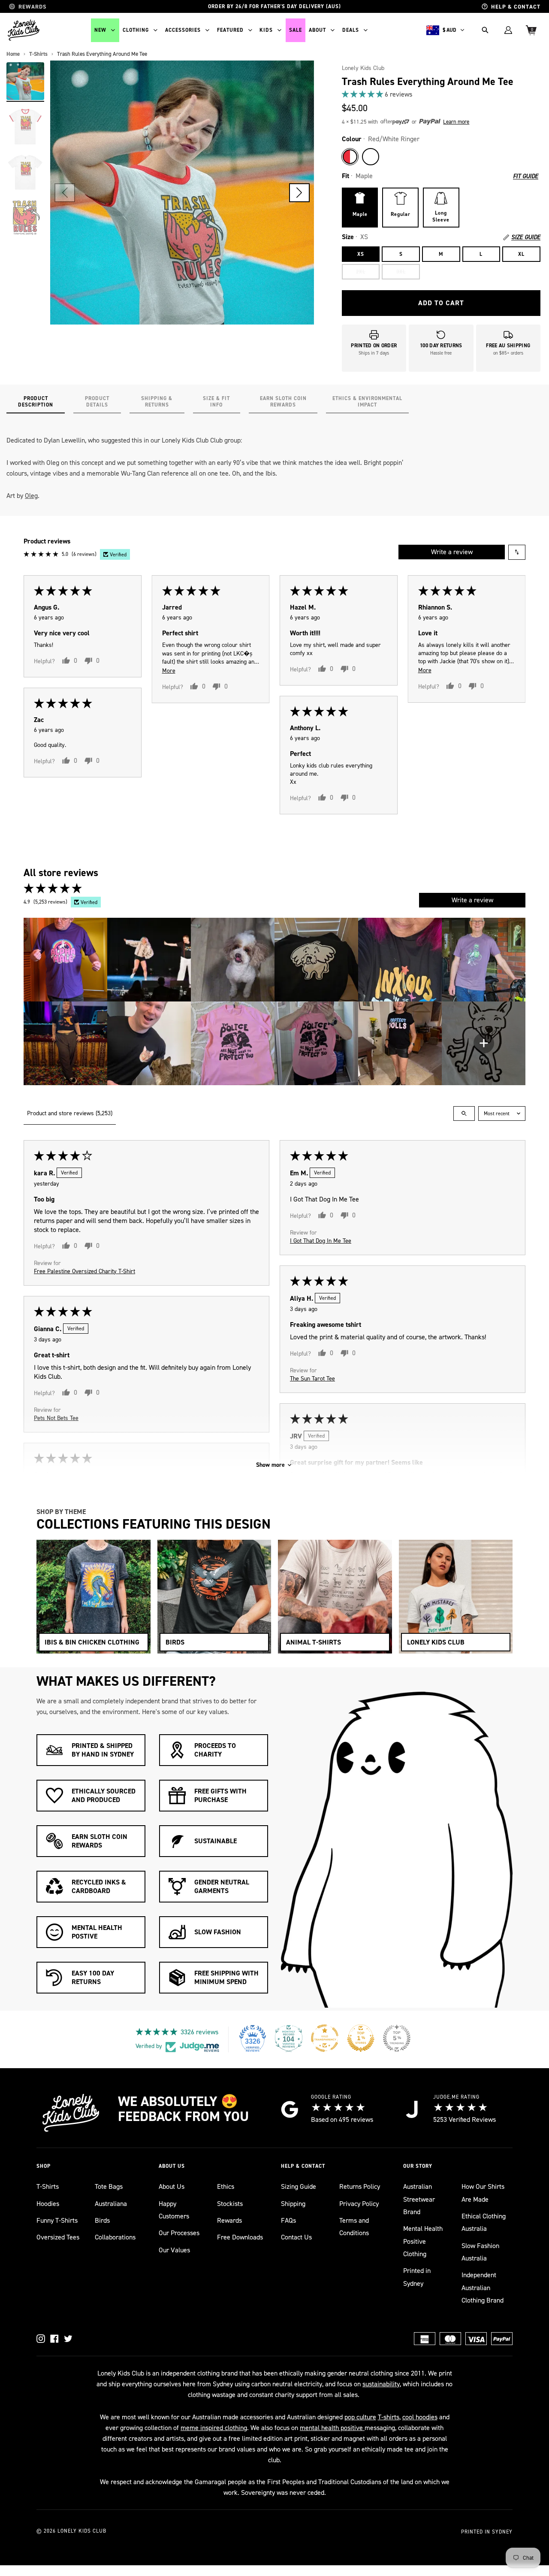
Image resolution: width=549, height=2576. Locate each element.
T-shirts (389, 2417)
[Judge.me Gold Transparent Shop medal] (325, 2038)
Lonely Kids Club (363, 68)
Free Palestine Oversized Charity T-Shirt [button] (84, 1271)
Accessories (183, 30)
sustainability (381, 2384)
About (317, 30)
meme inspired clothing (214, 2428)
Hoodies (48, 2204)
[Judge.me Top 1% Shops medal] (361, 2038)
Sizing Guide (299, 2186)
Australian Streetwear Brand (419, 2199)
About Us (172, 2186)
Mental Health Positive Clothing (423, 2241)
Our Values (174, 2250)
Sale (296, 30)
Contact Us (296, 2237)
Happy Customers (174, 2210)
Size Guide (526, 237)
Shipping (293, 2204)
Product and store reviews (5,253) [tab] (70, 1113)
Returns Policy (360, 2186)
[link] (441, 94)
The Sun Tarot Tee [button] (312, 1378)
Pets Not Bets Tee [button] (56, 1418)
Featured (230, 30)
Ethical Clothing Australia (484, 2222)
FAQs (288, 2220)
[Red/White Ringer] (350, 157)
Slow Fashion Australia (480, 2252)
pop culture (360, 2417)
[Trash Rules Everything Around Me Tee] (25, 81)
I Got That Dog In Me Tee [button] (321, 1240)
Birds (102, 2220)
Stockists (230, 2204)
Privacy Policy (359, 2204)
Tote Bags (109, 2186)
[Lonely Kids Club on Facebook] (54, 2339)
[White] (371, 157)
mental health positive (332, 2428)
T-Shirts (48, 2186)
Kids (266, 30)
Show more (270, 1465)
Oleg (31, 496)
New (100, 30)
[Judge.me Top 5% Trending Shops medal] (397, 2038)
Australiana (111, 2204)
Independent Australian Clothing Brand (483, 2288)
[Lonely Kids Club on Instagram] (41, 2339)
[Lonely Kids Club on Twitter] (68, 2339)
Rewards (229, 2220)
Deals (351, 30)
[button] (299, 193)
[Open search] (464, 1114)
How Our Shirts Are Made (483, 2193)
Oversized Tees (58, 2237)
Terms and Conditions (354, 2227)
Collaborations (115, 2237)
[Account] (508, 30)
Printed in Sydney (417, 2277)
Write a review (452, 552)
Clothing (136, 30)
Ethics (226, 2186)
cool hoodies (420, 2417)
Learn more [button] (456, 122)
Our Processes (179, 2233)
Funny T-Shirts (57, 2220)
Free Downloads (240, 2237)
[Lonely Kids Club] (24, 30)
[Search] (485, 30)
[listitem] (65, 960)
